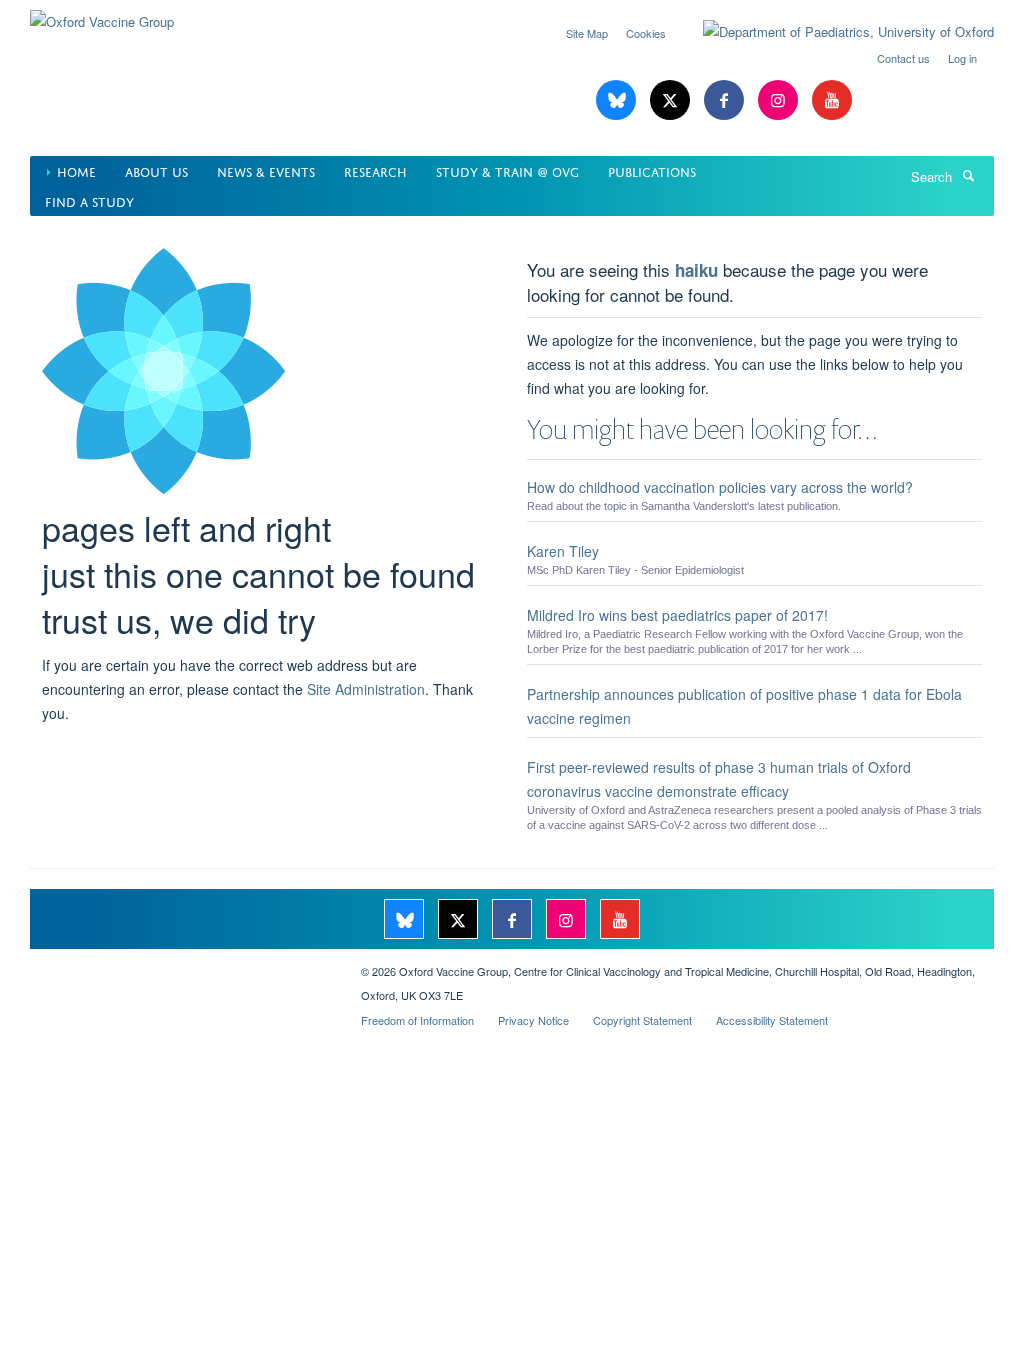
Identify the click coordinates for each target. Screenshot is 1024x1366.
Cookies (646, 33)
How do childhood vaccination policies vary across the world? (720, 487)
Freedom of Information (417, 1020)
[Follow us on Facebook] (726, 100)
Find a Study (89, 200)
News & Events (266, 170)
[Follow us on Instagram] (780, 100)
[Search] (968, 175)
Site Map (587, 33)
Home (76, 170)
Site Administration (366, 689)
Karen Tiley (563, 551)
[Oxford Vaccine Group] (102, 14)
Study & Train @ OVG (507, 170)
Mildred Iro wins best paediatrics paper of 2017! (677, 615)
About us (156, 170)
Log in (962, 58)
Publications (652, 170)
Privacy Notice (533, 1020)
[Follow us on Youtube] (832, 100)
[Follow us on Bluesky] (618, 100)
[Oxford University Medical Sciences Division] (180, 964)
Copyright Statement (642, 1020)
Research (375, 170)
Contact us (903, 58)
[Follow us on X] (672, 100)
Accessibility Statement (772, 1020)
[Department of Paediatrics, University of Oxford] (833, 32)
